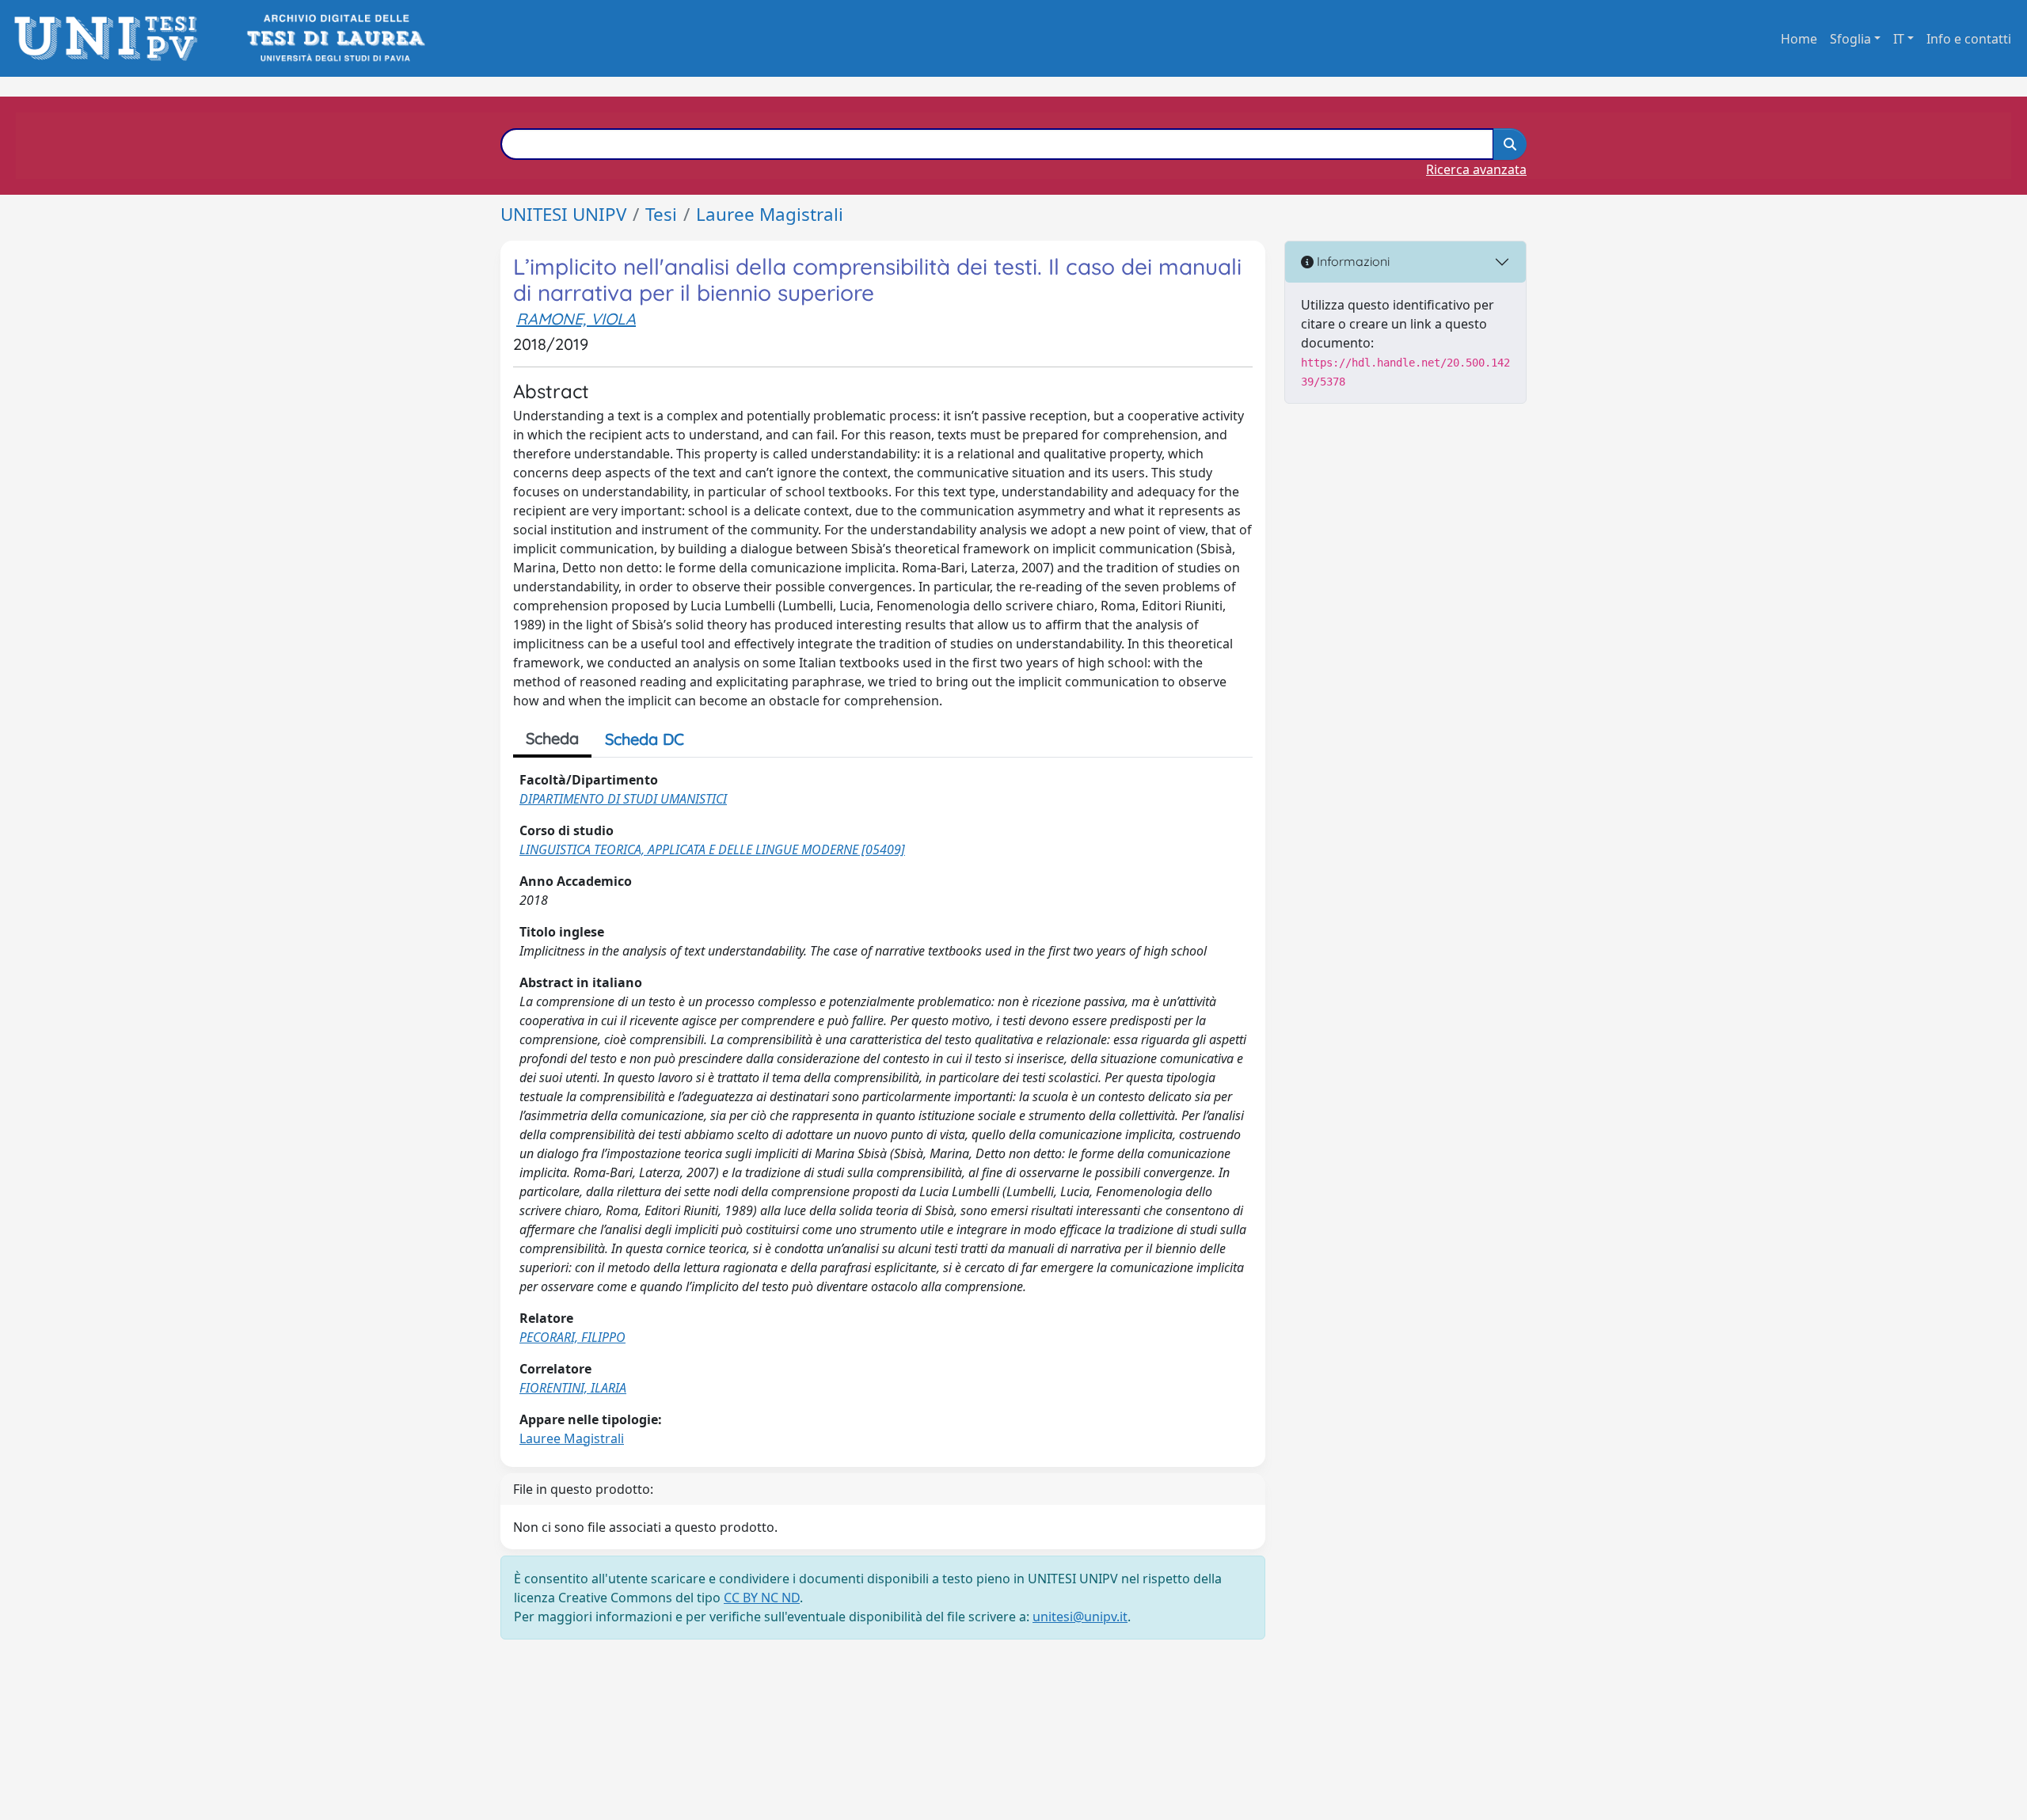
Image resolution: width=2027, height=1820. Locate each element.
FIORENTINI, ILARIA (573, 1388)
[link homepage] (110, 38)
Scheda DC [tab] (645, 739)
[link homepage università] (335, 38)
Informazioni (1352, 261)
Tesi (661, 214)
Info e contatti (1969, 39)
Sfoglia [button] (1850, 39)
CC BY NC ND (762, 1598)
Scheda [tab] (552, 738)
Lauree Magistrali (770, 214)
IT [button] (1899, 39)
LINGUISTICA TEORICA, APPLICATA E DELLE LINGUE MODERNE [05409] (712, 849)
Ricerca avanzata (1476, 169)
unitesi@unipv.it (1080, 1617)
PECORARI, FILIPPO (572, 1337)
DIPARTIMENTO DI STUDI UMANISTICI (623, 799)
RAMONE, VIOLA (576, 319)
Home (1799, 39)
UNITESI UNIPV (563, 214)
